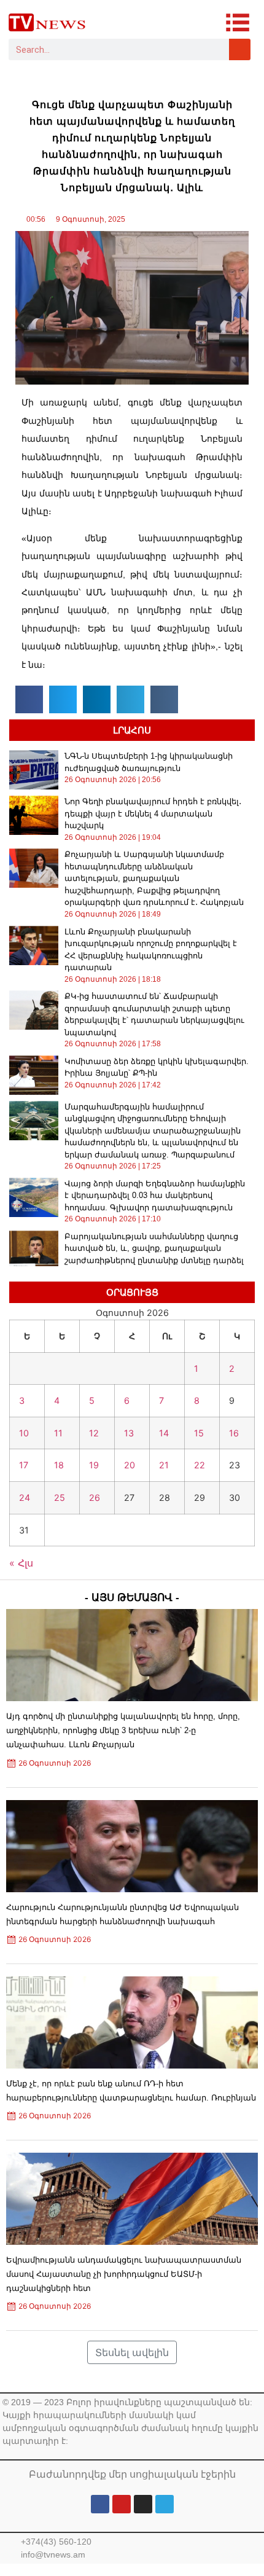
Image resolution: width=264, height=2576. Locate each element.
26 (95, 1497)
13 (129, 1433)
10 (24, 1433)
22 (200, 1465)
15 (199, 1433)
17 (24, 1465)
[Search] (240, 49)
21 (164, 1465)
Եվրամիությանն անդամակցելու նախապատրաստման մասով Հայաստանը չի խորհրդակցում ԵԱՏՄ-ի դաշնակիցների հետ (124, 2274)
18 (59, 1465)
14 (164, 1433)
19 (94, 1465)
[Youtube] (122, 2504)
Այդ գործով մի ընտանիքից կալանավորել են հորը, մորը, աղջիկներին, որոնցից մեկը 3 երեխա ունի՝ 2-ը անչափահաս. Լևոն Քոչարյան (123, 1730)
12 (94, 1433)
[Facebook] (100, 2504)
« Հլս (21, 1563)
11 (58, 1433)
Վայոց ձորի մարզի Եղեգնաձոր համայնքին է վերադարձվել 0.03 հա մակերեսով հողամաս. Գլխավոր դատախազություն (155, 1196)
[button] (29, 699)
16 (234, 1433)
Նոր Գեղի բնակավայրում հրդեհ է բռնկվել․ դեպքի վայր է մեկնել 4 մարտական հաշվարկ (153, 813)
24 (25, 1497)
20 (130, 1465)
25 (60, 1497)
